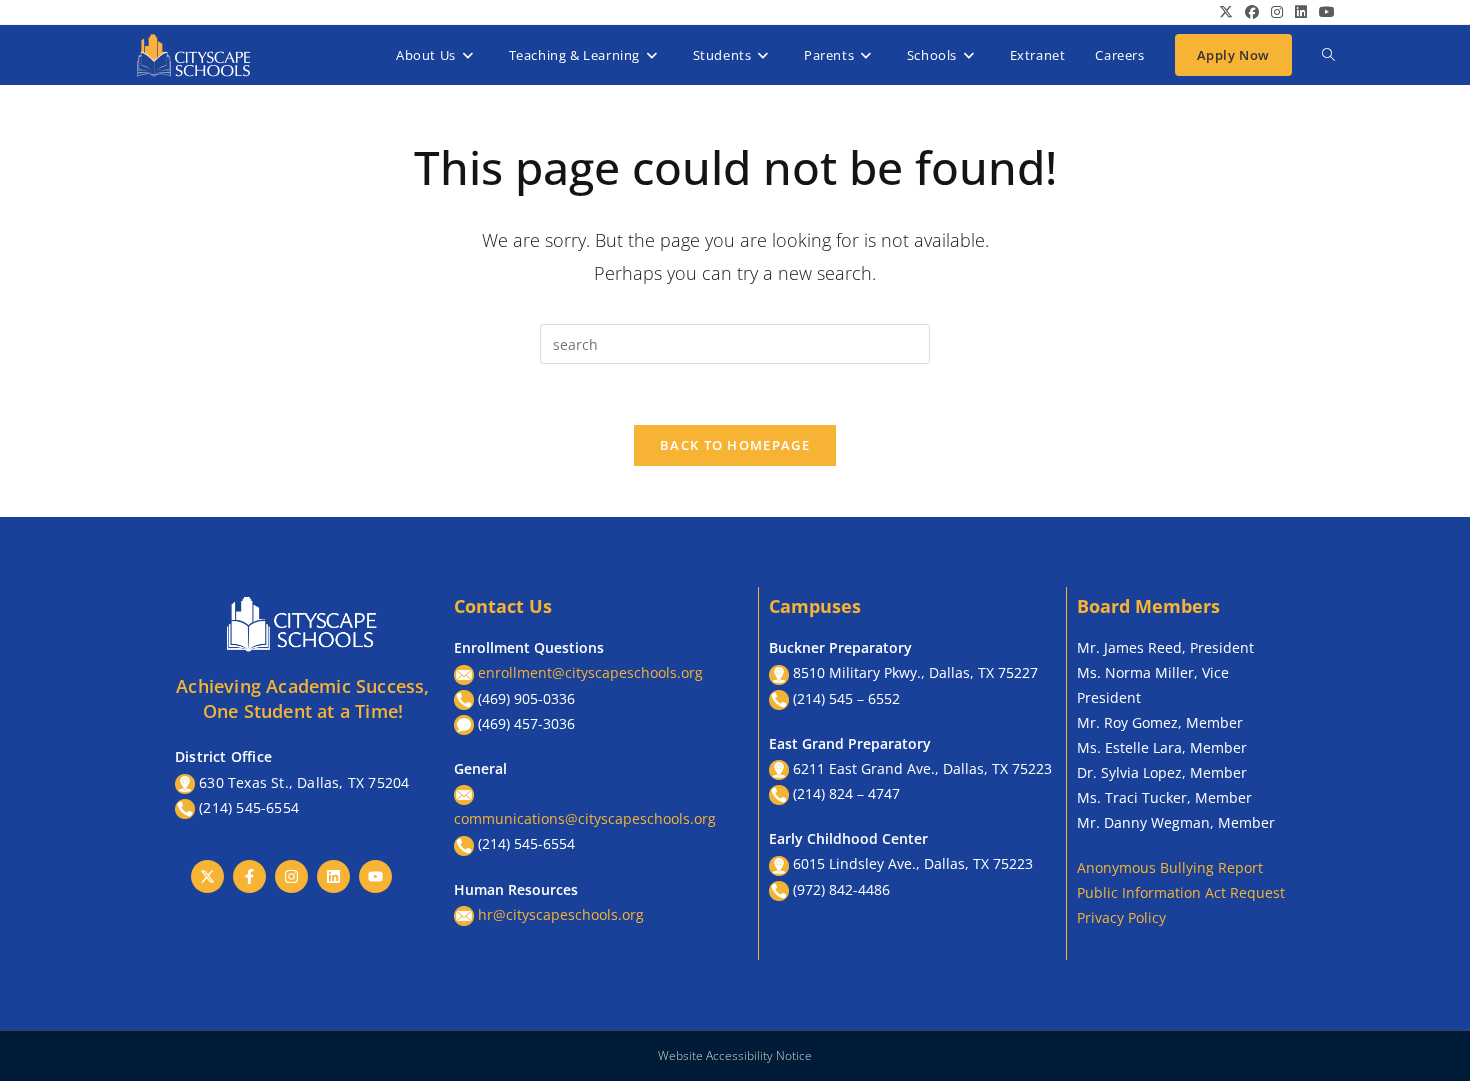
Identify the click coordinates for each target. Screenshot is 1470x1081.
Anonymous (1118, 867)
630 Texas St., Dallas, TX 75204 (304, 782)
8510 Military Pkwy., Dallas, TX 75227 (915, 672)
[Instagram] (291, 876)
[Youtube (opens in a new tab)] (1324, 12)
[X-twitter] (207, 876)
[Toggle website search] (1328, 55)
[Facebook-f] (249, 876)
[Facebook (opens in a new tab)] (1252, 12)
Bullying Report (1211, 867)
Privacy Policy (1121, 917)
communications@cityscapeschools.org (585, 818)
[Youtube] (375, 876)
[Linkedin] (333, 876)
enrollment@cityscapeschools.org (590, 672)
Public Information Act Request (1181, 892)
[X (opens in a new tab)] (1226, 12)
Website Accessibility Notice (735, 1055)
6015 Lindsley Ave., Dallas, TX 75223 (913, 863)
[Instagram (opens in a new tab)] (1277, 12)
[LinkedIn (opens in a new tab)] (1301, 12)
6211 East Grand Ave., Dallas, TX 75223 (922, 768)
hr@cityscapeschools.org (561, 914)
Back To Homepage (735, 445)
